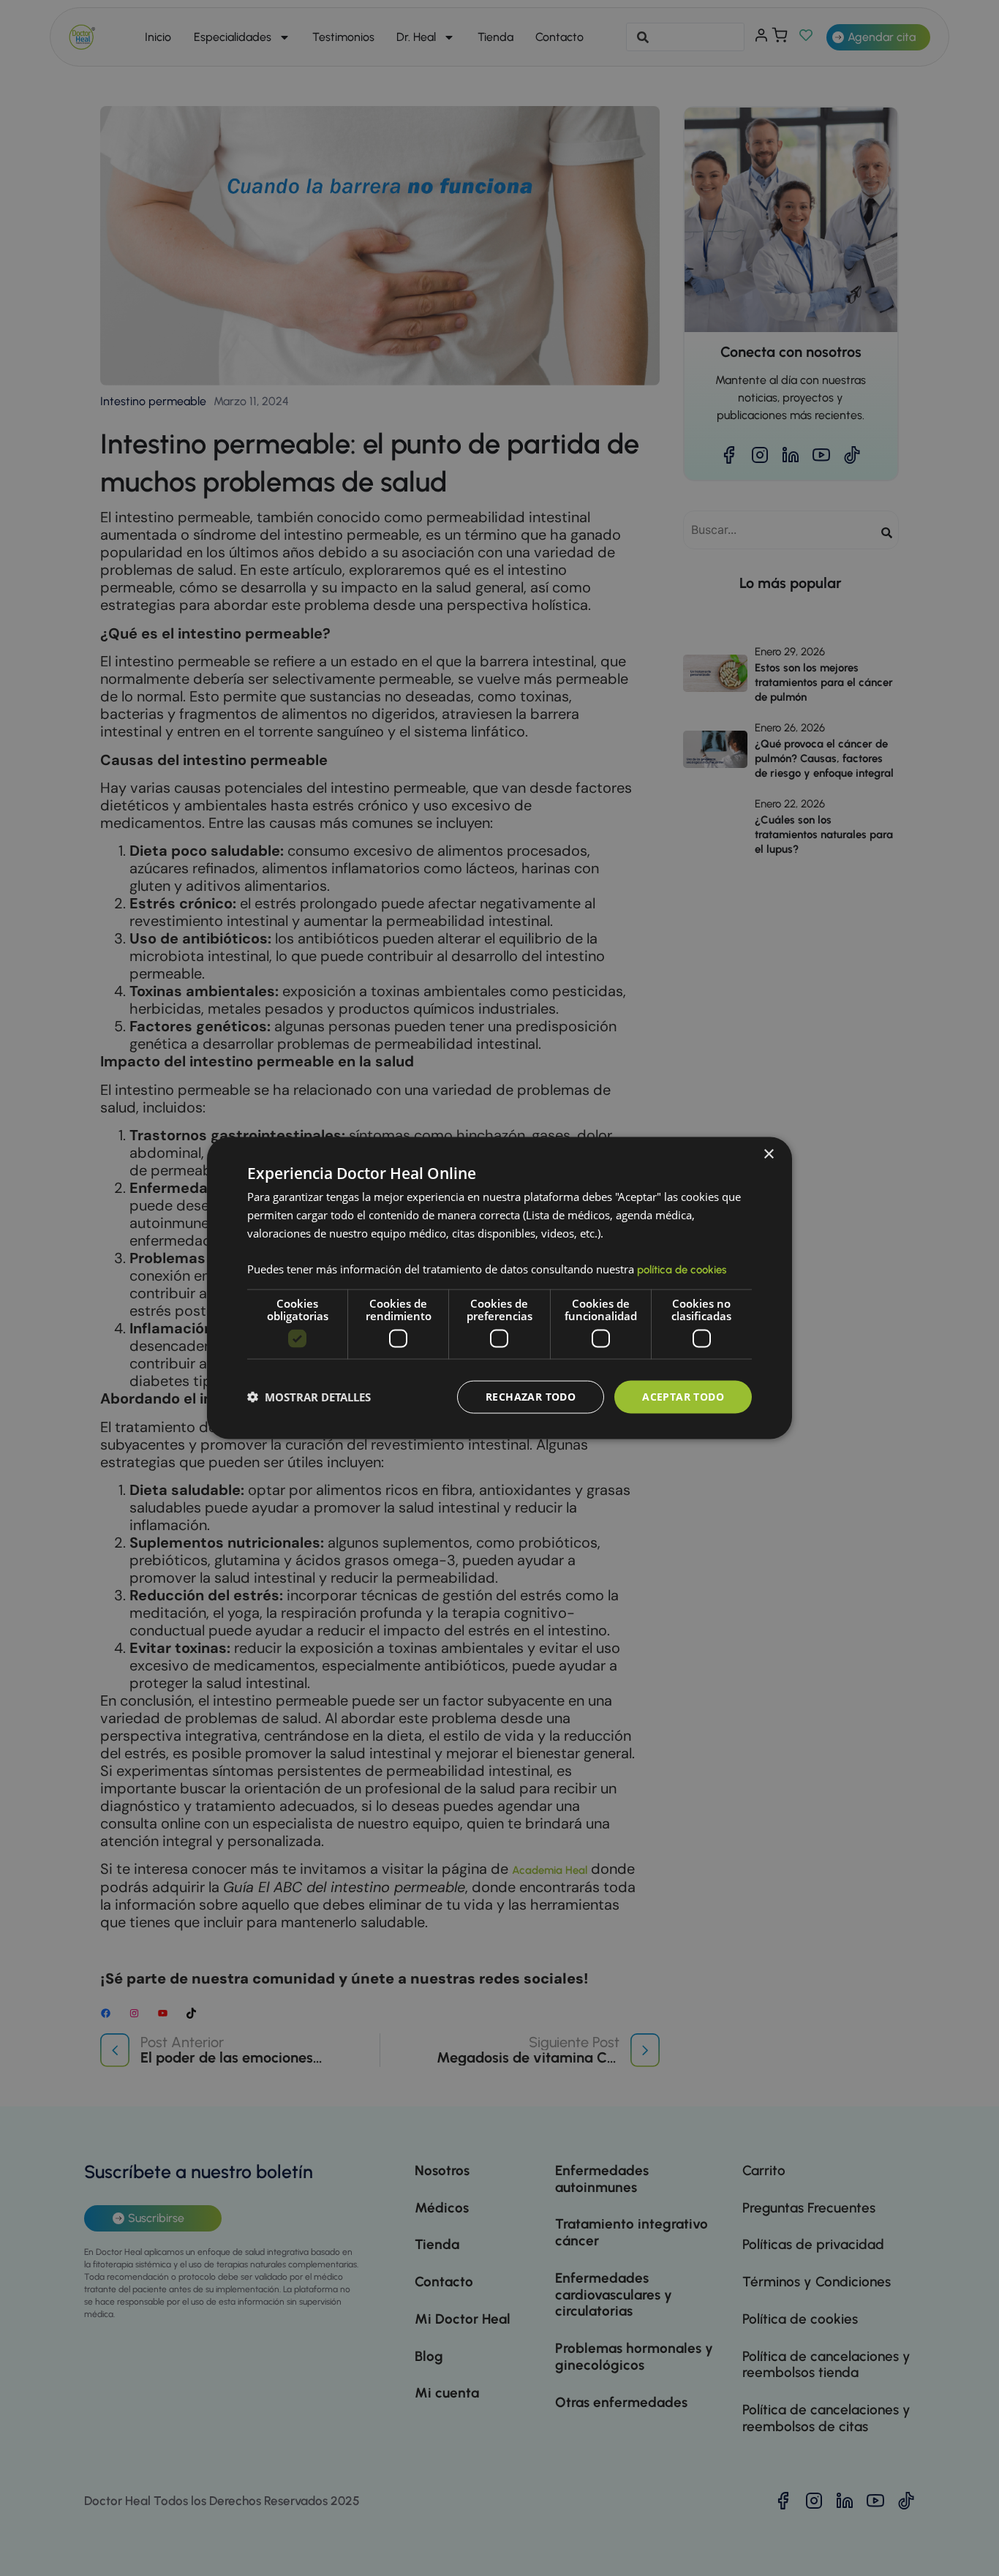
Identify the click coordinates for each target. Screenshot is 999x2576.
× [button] (768, 1155)
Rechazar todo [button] (531, 1397)
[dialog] (499, 1288)
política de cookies (682, 1270)
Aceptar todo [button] (683, 1397)
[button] (309, 1397)
